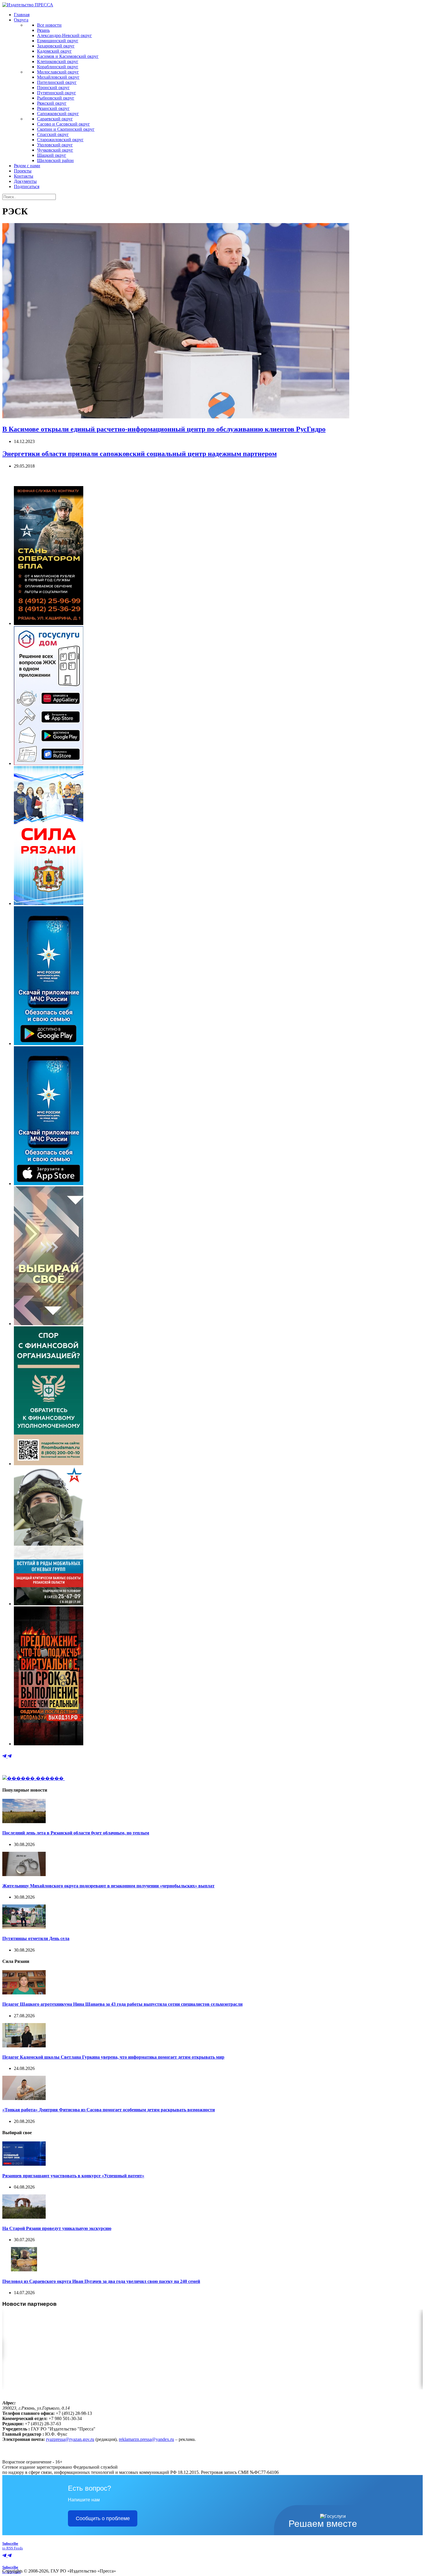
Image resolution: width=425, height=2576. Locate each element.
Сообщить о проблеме (103, 2518)
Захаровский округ (56, 46)
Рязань (43, 30)
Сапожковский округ (58, 114)
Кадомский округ (54, 51)
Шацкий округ (52, 155)
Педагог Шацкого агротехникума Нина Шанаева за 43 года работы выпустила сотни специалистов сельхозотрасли (122, 2004)
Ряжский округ (52, 103)
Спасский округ (53, 134)
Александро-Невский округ (64, 35)
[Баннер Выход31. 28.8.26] (49, 1744)
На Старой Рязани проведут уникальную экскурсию (57, 2228)
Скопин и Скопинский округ (66, 129)
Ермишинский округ (58, 41)
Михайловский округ (58, 77)
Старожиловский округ (60, 140)
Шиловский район (55, 160)
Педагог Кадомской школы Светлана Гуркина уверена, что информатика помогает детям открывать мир (113, 2057)
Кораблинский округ (58, 67)
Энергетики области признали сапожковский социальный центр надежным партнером (139, 454)
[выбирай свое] (49, 1324)
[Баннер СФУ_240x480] (49, 1464)
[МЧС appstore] (49, 1184)
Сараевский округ (55, 119)
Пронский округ (53, 88)
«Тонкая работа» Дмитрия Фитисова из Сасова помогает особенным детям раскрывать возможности (109, 2110)
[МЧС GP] (49, 1044)
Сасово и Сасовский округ (63, 124)
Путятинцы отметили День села (36, 1938)
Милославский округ (58, 72)
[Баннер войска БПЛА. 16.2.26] (49, 623)
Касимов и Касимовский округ (68, 56)
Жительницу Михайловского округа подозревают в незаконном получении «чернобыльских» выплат (108, 1886)
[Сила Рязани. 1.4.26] (49, 903)
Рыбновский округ (56, 98)
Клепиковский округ (58, 61)
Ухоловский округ (55, 145)
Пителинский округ (57, 82)
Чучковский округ (55, 150)
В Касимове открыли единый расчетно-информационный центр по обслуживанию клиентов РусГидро (164, 429)
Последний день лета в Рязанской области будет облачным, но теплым (76, 1833)
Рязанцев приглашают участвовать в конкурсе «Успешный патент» (73, 2176)
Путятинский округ (57, 93)
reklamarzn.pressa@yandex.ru (146, 2439)
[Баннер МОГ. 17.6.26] (49, 1604)
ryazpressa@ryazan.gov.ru (70, 2439)
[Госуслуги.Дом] (49, 763)
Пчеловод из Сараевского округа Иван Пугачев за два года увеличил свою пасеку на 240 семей (101, 2281)
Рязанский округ (53, 108)
